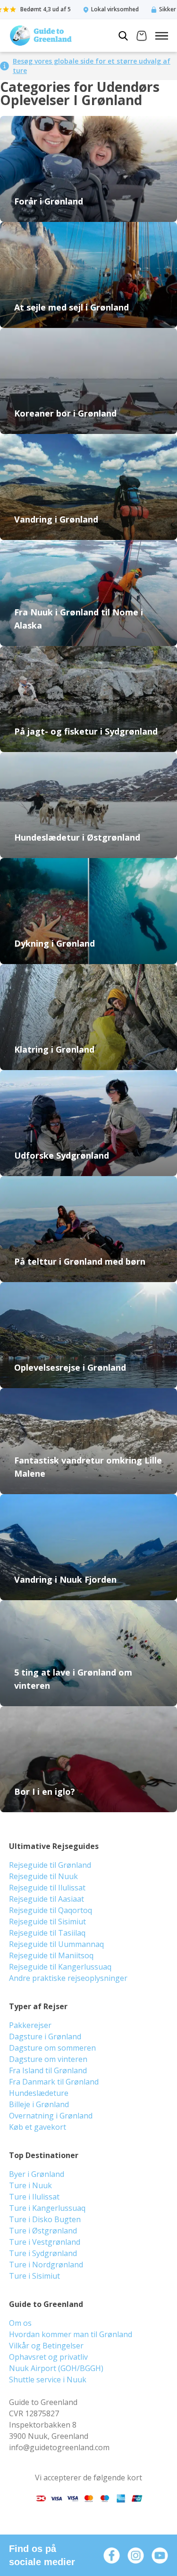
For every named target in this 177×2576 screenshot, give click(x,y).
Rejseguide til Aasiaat (46, 1899)
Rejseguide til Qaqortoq (51, 1910)
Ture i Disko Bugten (45, 2219)
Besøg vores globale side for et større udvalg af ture (92, 66)
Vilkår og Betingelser (46, 2346)
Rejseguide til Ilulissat (47, 1888)
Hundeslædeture (39, 2093)
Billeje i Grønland (39, 2104)
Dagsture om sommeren (52, 2048)
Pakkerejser (30, 2025)
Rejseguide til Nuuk (43, 1876)
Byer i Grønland (37, 2174)
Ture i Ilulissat (34, 2197)
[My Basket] (142, 37)
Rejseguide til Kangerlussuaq (60, 1967)
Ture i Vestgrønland (45, 2242)
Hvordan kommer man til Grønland (71, 2334)
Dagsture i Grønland (45, 2036)
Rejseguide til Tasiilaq (47, 1933)
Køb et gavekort (38, 2127)
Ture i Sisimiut (34, 2276)
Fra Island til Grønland (48, 2070)
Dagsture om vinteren (48, 2059)
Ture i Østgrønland (43, 2231)
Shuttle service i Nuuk (48, 2380)
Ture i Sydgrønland (43, 2253)
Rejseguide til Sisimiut (47, 1922)
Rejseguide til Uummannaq (56, 1944)
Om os (20, 2323)
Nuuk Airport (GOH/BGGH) (56, 2368)
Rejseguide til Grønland (50, 1865)
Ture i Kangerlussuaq (47, 2208)
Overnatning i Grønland (51, 2116)
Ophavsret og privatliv (48, 2357)
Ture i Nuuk (30, 2185)
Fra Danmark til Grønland (54, 2082)
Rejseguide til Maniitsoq (51, 1955)
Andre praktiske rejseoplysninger (68, 1978)
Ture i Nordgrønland (46, 2265)
